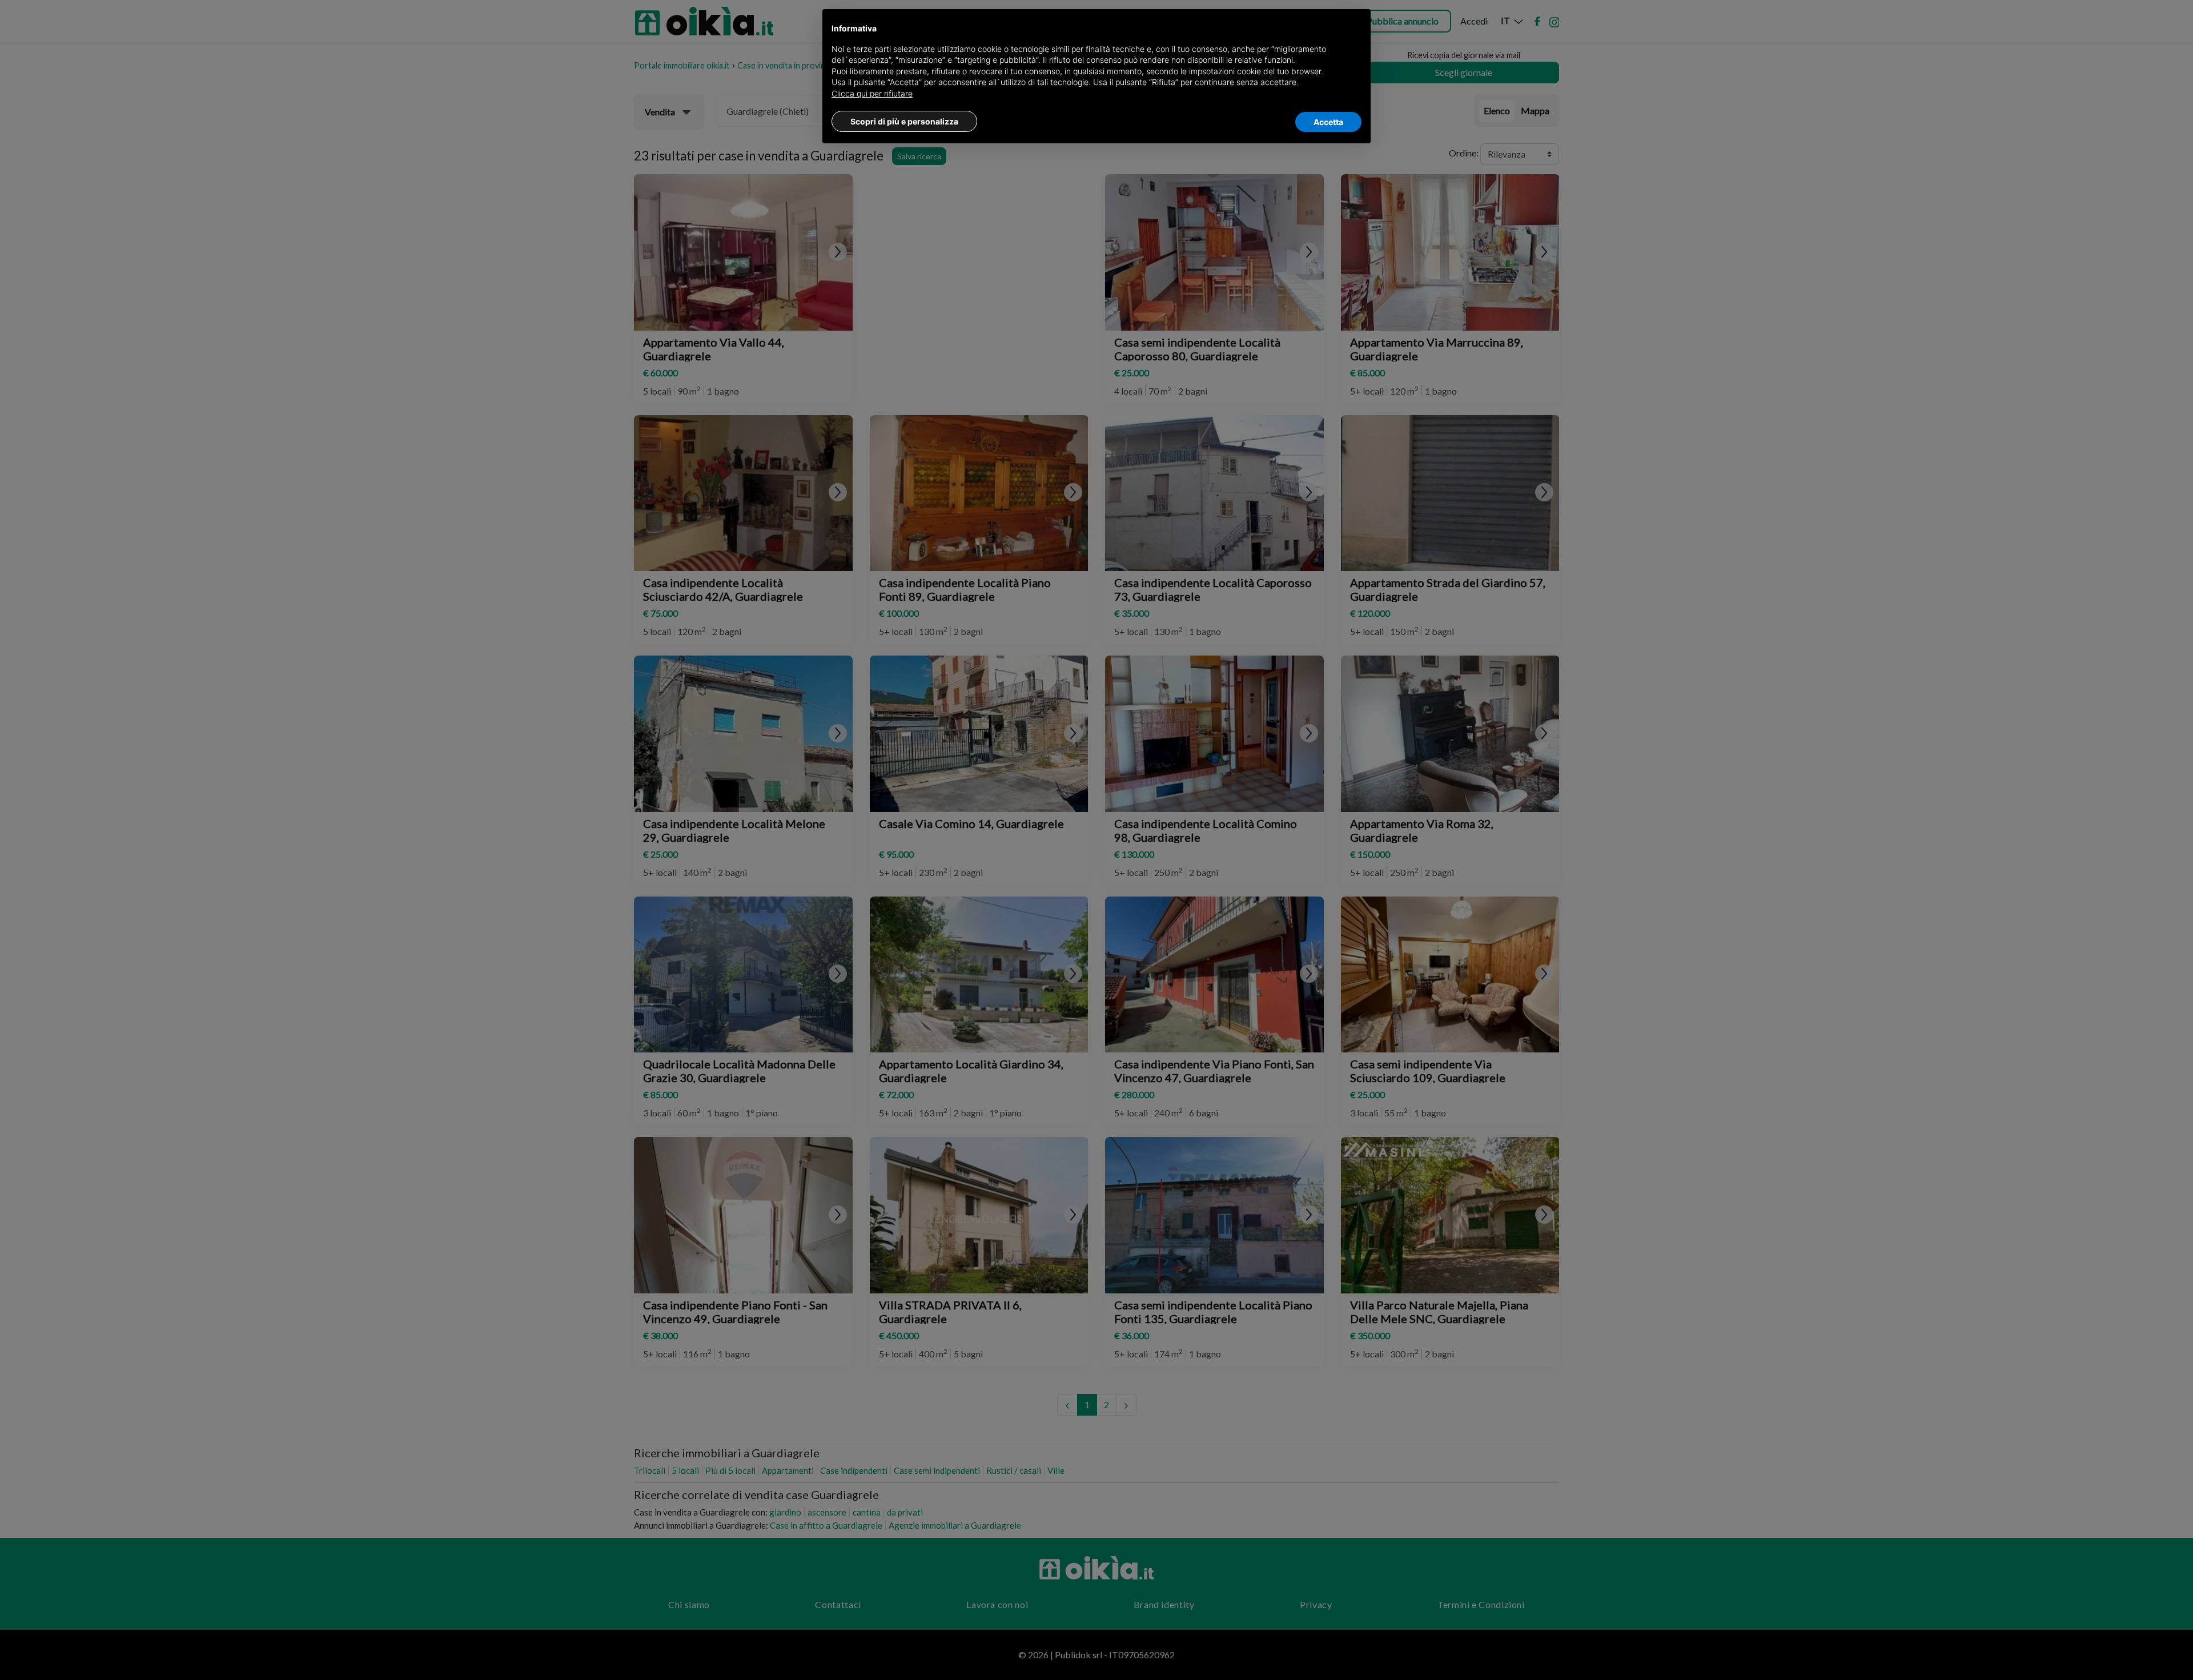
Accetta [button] (1328, 122)
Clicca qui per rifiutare (872, 93)
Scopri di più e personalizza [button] (904, 121)
